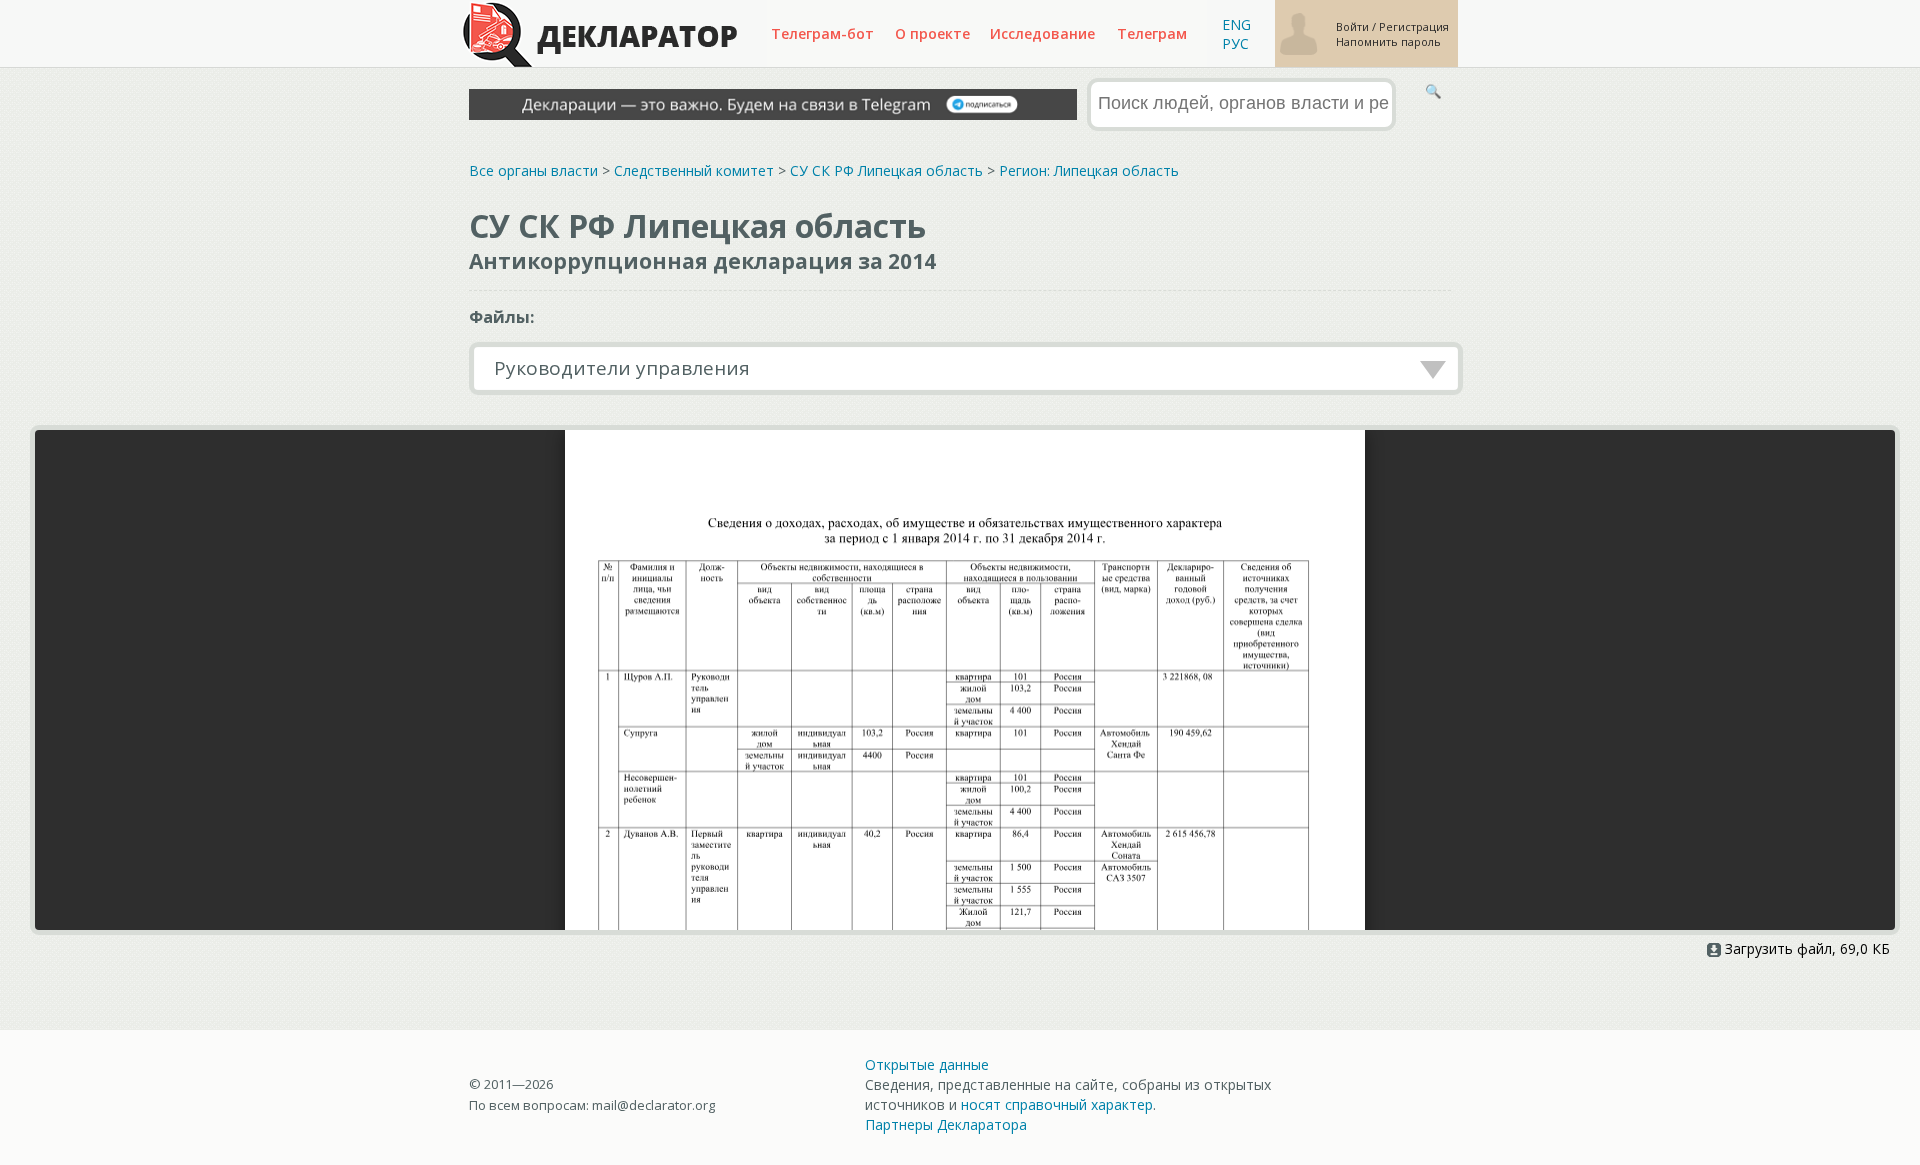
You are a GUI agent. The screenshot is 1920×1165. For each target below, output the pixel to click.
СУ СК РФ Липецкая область (886, 170)
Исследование (1042, 33)
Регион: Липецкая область (1089, 170)
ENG (1236, 24)
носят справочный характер (1057, 1104)
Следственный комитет (694, 170)
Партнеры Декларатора (946, 1124)
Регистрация (1414, 26)
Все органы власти (533, 170)
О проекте (932, 33)
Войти (1354, 26)
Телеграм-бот (822, 33)
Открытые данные (927, 1064)
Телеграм (1152, 33)
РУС (1235, 43)
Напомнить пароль (1388, 41)
